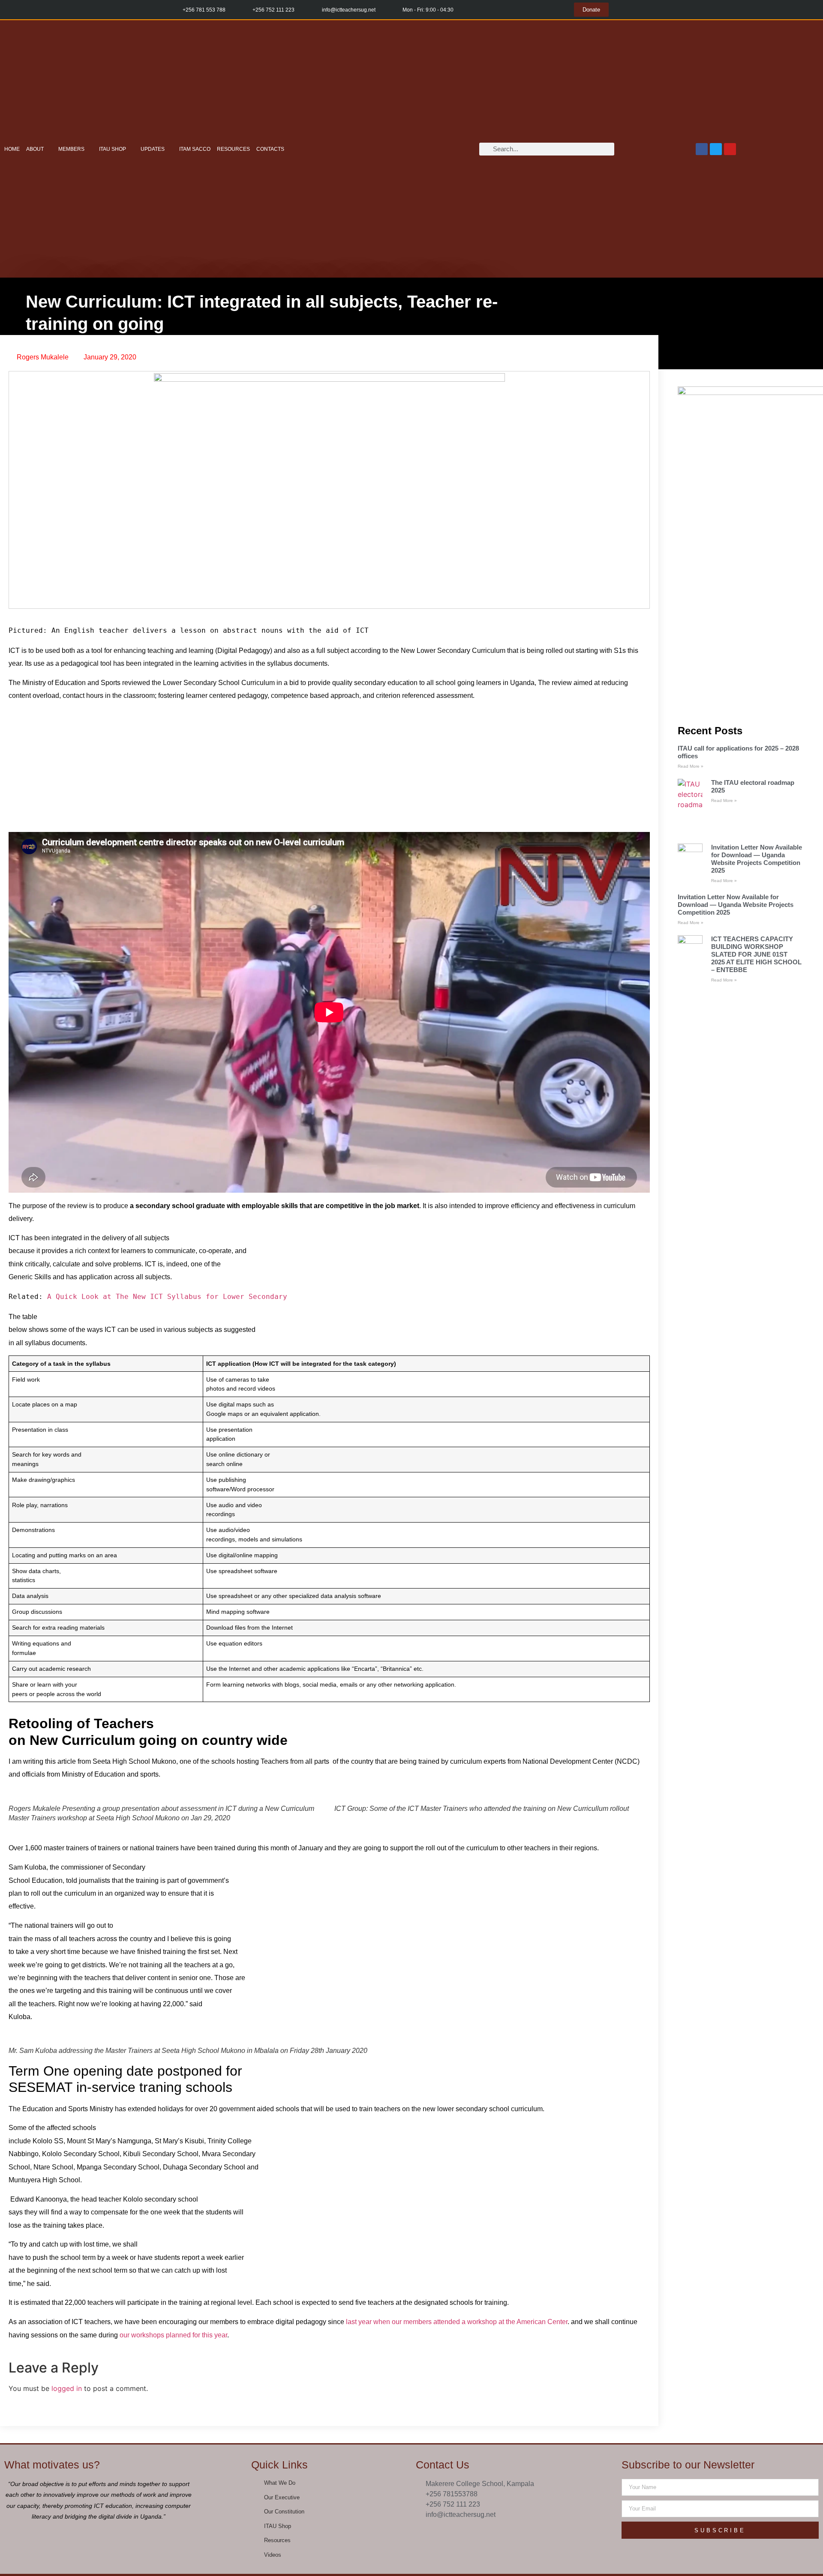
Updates (153, 149)
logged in (67, 2388)
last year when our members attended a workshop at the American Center (457, 2322)
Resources (233, 149)
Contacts (270, 149)
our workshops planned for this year (173, 2335)
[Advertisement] (329, 769)
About (35, 149)
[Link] (541, 2535)
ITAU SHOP (113, 149)
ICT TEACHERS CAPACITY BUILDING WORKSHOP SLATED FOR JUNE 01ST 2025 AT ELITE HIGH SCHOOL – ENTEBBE (756, 954)
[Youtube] (730, 149)
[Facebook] (702, 149)
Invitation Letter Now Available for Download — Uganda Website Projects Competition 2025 (757, 859)
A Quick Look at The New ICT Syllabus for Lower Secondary (167, 1297)
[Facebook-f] (488, 2535)
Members (71, 149)
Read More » (691, 766)
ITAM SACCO (195, 149)
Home (12, 149)
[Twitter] (716, 149)
